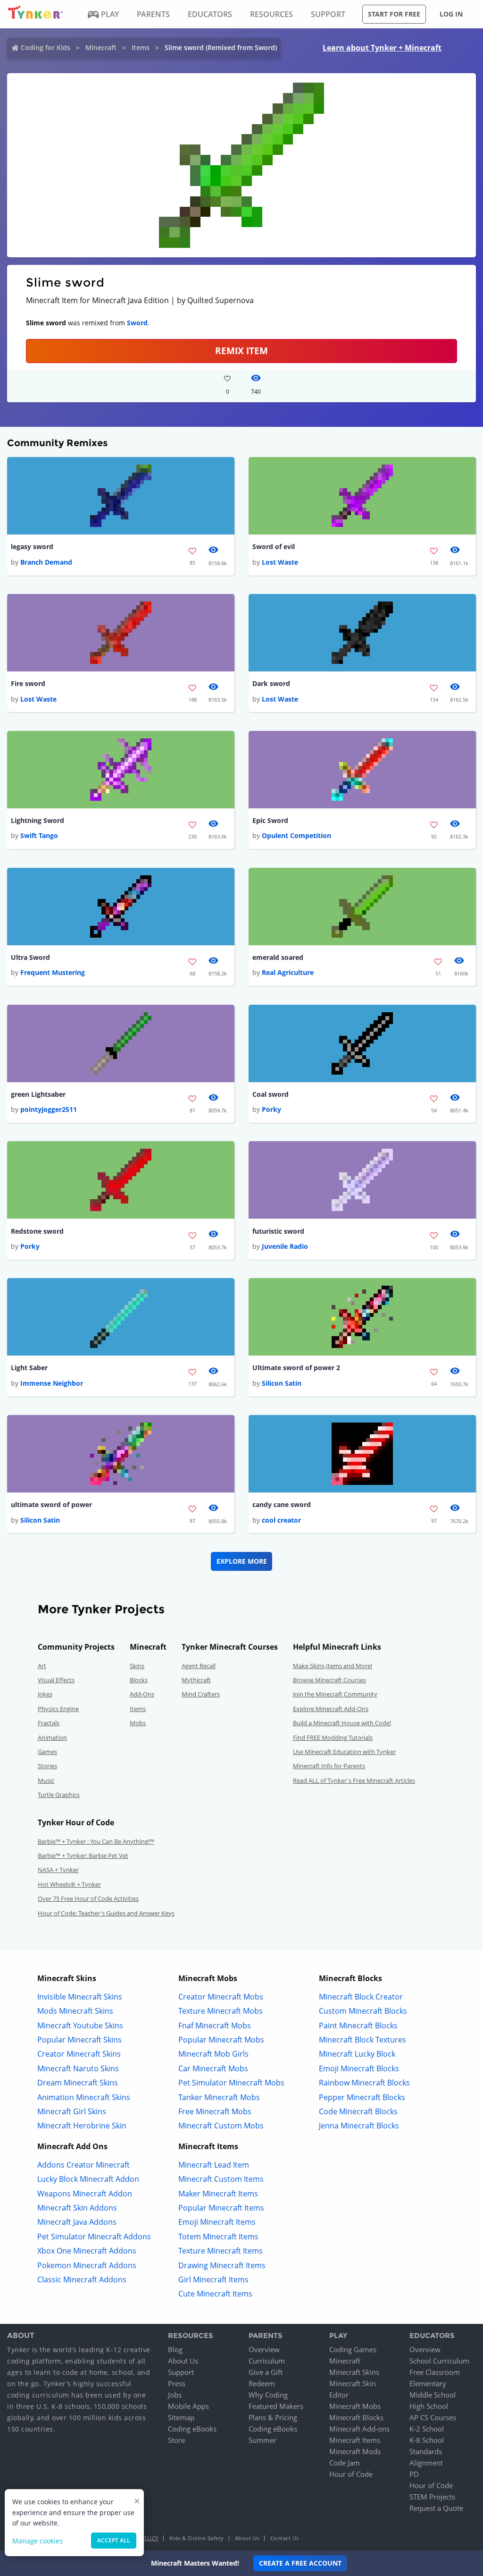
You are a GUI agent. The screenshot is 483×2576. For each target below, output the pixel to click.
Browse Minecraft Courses (329, 1680)
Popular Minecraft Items (221, 2208)
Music (46, 1780)
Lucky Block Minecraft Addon (88, 2179)
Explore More (242, 1561)
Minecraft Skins (354, 2372)
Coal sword (271, 1094)
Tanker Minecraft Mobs (219, 2097)
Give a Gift (266, 2372)
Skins (137, 1666)
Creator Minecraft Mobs (221, 1997)
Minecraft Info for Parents (329, 1766)
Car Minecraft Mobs (213, 2068)
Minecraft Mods (355, 2451)
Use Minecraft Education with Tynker (344, 1752)
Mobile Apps (188, 2406)
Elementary (428, 2383)
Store (176, 2440)
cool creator (281, 1520)
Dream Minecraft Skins (78, 2083)
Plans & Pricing (273, 2417)
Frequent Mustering (53, 972)
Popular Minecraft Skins (79, 2040)
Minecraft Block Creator (361, 1997)
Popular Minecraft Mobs (221, 2040)
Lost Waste (280, 562)
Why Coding (268, 2395)
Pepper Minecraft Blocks (362, 2097)
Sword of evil (274, 547)
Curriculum (267, 2361)
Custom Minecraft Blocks (363, 2011)
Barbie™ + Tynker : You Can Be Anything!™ (96, 1841)
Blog (175, 2349)
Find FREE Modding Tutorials (333, 1737)
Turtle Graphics (59, 1795)
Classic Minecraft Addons (82, 2279)
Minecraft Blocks (356, 2417)
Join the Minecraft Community (335, 1694)
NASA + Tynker (58, 1870)
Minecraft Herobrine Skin (82, 2126)
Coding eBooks (192, 2429)
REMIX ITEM (241, 351)
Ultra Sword (30, 957)
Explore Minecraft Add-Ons (331, 1709)
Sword (137, 323)
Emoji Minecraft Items (217, 2222)
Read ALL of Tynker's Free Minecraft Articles (354, 1780)
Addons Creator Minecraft (83, 2165)
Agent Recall (199, 1666)
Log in (451, 14)
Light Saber (29, 1368)
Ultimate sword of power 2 (296, 1368)
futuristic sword (278, 1231)
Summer (262, 2440)
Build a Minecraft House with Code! (342, 1723)
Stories (47, 1766)
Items (141, 47)
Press (177, 2383)
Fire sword (28, 683)
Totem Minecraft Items (218, 2237)
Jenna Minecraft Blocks (359, 2126)
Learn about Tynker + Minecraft (382, 48)
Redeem (262, 2383)
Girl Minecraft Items (213, 2279)
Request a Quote (436, 2508)
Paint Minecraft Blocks (358, 2025)
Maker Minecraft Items (218, 2194)
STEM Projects (432, 2497)
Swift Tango (39, 835)
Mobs (138, 1723)
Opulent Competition (296, 835)
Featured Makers (276, 2406)
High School (429, 2406)
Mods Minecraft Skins (75, 2011)
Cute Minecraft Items (215, 2294)
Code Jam (345, 2463)
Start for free (394, 14)
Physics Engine (58, 1709)
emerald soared (278, 957)
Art (42, 1666)
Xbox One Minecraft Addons (87, 2251)
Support (181, 2372)
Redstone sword (37, 1231)
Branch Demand (46, 562)
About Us (183, 2361)
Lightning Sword (37, 820)
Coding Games (353, 2349)
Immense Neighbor (52, 1383)
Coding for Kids (46, 47)
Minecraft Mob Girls (213, 2054)
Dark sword (271, 683)
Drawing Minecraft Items (222, 2265)
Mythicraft (196, 1680)
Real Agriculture (288, 972)
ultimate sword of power (51, 1504)
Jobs (175, 2395)
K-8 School (427, 2440)
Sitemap (181, 2417)
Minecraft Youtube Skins (80, 2025)
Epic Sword (270, 820)
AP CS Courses (433, 2417)
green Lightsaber (38, 1094)
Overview (264, 2349)
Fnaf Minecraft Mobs (215, 2025)
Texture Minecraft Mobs (221, 2011)
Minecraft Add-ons (359, 2429)
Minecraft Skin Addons (77, 2208)
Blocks (139, 1680)
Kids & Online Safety (197, 2538)
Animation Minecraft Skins (84, 2097)
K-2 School (427, 2429)
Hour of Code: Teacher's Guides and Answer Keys (106, 1913)
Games (47, 1752)
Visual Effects (56, 1680)
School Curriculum (439, 2361)
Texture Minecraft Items (221, 2251)
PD (414, 2474)
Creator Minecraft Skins (79, 2054)
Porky (271, 1109)
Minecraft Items (355, 2440)
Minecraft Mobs (355, 2406)
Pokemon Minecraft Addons (87, 2265)
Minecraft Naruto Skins (78, 2068)
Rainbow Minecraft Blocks (364, 2083)
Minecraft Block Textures (362, 2040)
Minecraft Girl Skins (72, 2111)
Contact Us (285, 2538)
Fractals (49, 1723)
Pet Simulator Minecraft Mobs (231, 2083)
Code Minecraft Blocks (358, 2111)
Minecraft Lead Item (214, 2165)
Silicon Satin (282, 1383)
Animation (52, 1737)
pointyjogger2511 (49, 1109)
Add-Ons (142, 1694)
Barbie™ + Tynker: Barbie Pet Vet (83, 1856)
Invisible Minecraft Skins (80, 1997)
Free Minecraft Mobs (215, 2111)
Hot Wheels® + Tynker (69, 1884)
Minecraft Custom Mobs (221, 2126)
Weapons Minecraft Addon (85, 2194)
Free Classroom (435, 2372)
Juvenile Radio (285, 1246)
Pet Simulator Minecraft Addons (94, 2237)
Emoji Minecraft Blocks (359, 2068)
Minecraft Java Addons (77, 2222)
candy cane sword (282, 1504)
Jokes (45, 1694)
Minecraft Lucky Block (357, 2054)
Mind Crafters (201, 1694)
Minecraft (101, 47)
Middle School (433, 2395)
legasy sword (32, 547)
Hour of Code (351, 2474)
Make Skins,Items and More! (333, 1666)
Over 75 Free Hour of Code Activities (88, 1898)
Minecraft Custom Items (221, 2179)
